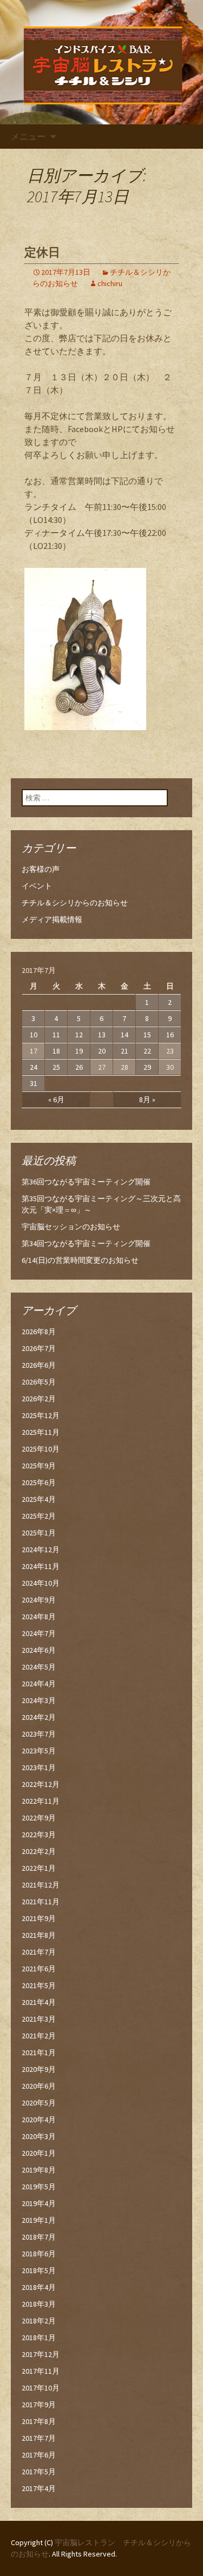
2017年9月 (39, 2405)
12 (79, 1035)
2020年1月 (39, 2153)
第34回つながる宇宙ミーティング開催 (86, 1243)
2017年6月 (39, 2455)
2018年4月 (39, 2287)
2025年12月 (41, 1415)
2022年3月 (39, 1835)
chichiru (110, 283)
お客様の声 (41, 869)
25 (56, 1067)
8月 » (147, 1100)
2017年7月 (39, 2438)
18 (56, 1051)
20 (102, 1051)
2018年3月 (39, 2304)
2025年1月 (39, 1533)
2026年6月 (39, 1365)
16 (170, 1035)
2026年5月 (39, 1382)
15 (147, 1035)
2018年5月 (39, 2270)
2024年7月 (39, 1633)
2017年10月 (41, 2388)
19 (79, 1051)
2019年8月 (39, 2170)
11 (56, 1035)
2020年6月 (39, 2086)
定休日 (42, 252)
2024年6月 (39, 1650)
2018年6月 (39, 2254)
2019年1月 (39, 2220)
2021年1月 (39, 2052)
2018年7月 (39, 2237)
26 (79, 1067)
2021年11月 (41, 1902)
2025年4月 (39, 1499)
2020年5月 (39, 2103)
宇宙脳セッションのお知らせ (71, 1227)
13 (102, 1035)
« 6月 (56, 1100)
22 (147, 1051)
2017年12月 (41, 2354)
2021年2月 (39, 2036)
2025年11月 (41, 1432)
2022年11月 (41, 1801)
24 (34, 1067)
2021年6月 (39, 1969)
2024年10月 (41, 1583)
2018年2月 (39, 2321)
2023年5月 (39, 1751)
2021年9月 (39, 1918)
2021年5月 (39, 1985)
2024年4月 (39, 1684)
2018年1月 (39, 2337)
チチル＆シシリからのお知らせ (75, 903)
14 (125, 1035)
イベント (37, 886)
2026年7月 (39, 1348)
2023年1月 (39, 1767)
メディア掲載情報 (52, 919)
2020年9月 (39, 2069)
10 (34, 1035)
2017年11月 (41, 2371)
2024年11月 (41, 1566)
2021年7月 (39, 1952)
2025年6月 (39, 1482)
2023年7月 (39, 1734)
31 (34, 1083)
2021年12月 (41, 1885)
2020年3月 (39, 2136)
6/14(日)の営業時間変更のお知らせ (80, 1260)
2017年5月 (39, 2472)
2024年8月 (39, 1617)
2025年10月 (41, 1449)
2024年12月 (41, 1549)
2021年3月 (39, 2019)
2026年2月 (39, 1399)
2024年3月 (39, 1700)
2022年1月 (39, 1868)
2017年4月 (39, 2488)
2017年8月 (39, 2421)
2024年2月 (39, 1717)
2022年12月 (41, 1784)
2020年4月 (39, 2120)
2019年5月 (39, 2187)
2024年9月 (39, 1600)
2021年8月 (39, 1935)
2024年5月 (39, 1667)
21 (125, 1051)
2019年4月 (39, 2203)
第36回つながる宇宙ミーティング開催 (86, 1182)
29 (147, 1067)
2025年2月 (39, 1516)
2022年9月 (39, 1818)
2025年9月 (39, 1466)
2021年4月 (39, 2002)
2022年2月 (39, 1851)
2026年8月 (39, 1332)
